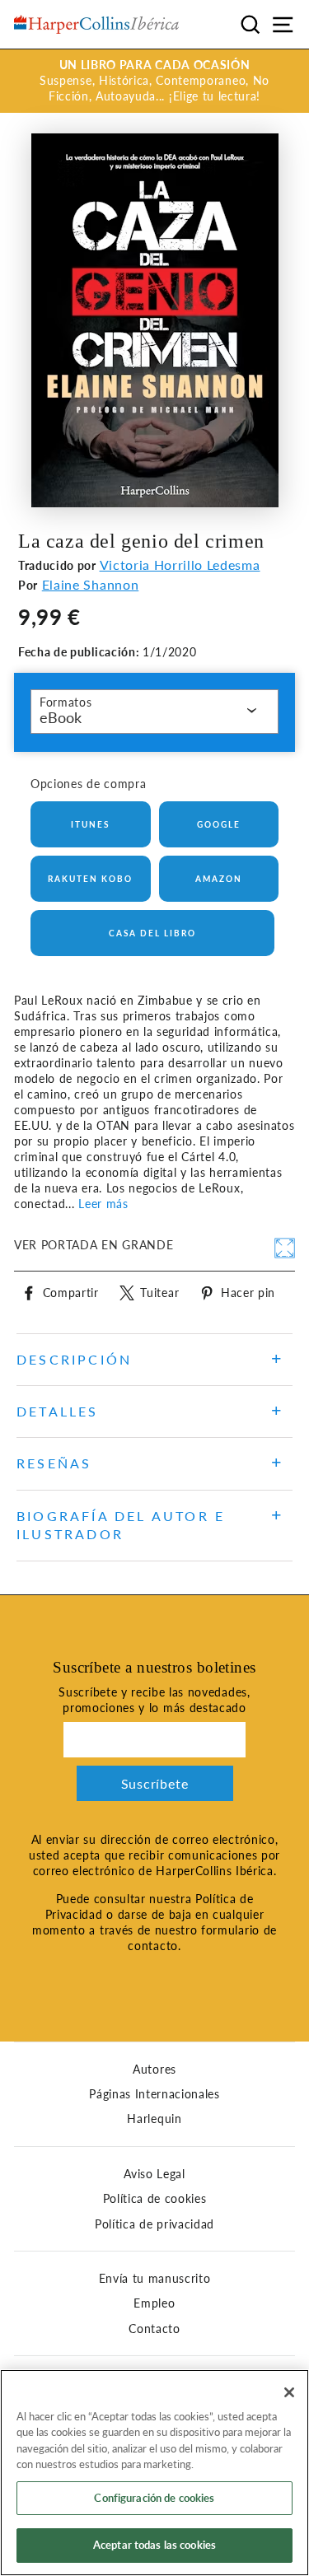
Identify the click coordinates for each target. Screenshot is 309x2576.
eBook (61, 717)
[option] (154, 81)
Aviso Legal (154, 2174)
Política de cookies (155, 2199)
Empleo (154, 2303)
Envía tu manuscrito (155, 2279)
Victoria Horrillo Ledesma (180, 565)
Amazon (219, 879)
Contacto (154, 2329)
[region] (154, 2473)
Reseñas (54, 1463)
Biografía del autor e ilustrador (121, 1525)
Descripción (74, 1359)
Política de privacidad (154, 2224)
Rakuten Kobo (90, 879)
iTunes (90, 824)
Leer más (103, 1204)
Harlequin (154, 2119)
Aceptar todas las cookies (154, 2545)
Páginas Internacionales (154, 2094)
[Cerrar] (289, 2392)
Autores (154, 2070)
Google (219, 824)
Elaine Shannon (91, 584)
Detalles (58, 1411)
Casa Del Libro (152, 933)
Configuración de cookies (154, 2498)
